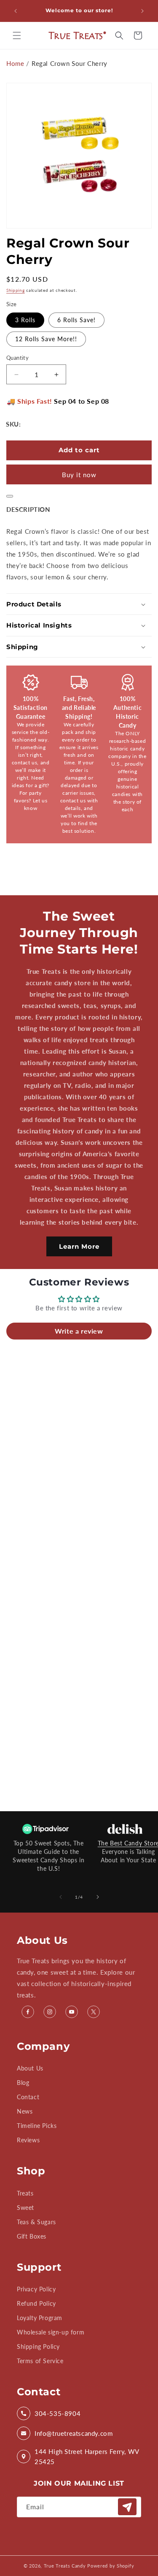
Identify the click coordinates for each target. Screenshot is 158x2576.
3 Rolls (25, 320)
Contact (28, 2097)
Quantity (17, 358)
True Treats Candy (65, 2566)
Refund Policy (36, 2303)
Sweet (25, 2208)
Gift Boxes (32, 2236)
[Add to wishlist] (10, 496)
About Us (30, 2068)
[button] (17, 35)
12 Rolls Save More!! (46, 339)
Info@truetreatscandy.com (74, 2433)
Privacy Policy (36, 2289)
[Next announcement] (142, 11)
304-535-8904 (58, 2413)
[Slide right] (98, 1897)
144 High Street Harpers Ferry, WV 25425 (87, 2456)
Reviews (28, 2140)
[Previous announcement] (16, 11)
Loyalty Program (40, 2318)
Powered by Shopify (111, 2566)
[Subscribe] (127, 2507)
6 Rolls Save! (76, 320)
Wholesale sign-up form (51, 2332)
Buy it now (79, 475)
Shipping (16, 290)
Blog (23, 2083)
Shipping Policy (38, 2346)
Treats (25, 2193)
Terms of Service (40, 2361)
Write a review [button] (79, 1331)
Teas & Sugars (36, 2222)
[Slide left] (61, 1897)
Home (15, 63)
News (25, 2111)
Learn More (79, 1246)
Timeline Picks (37, 2126)
